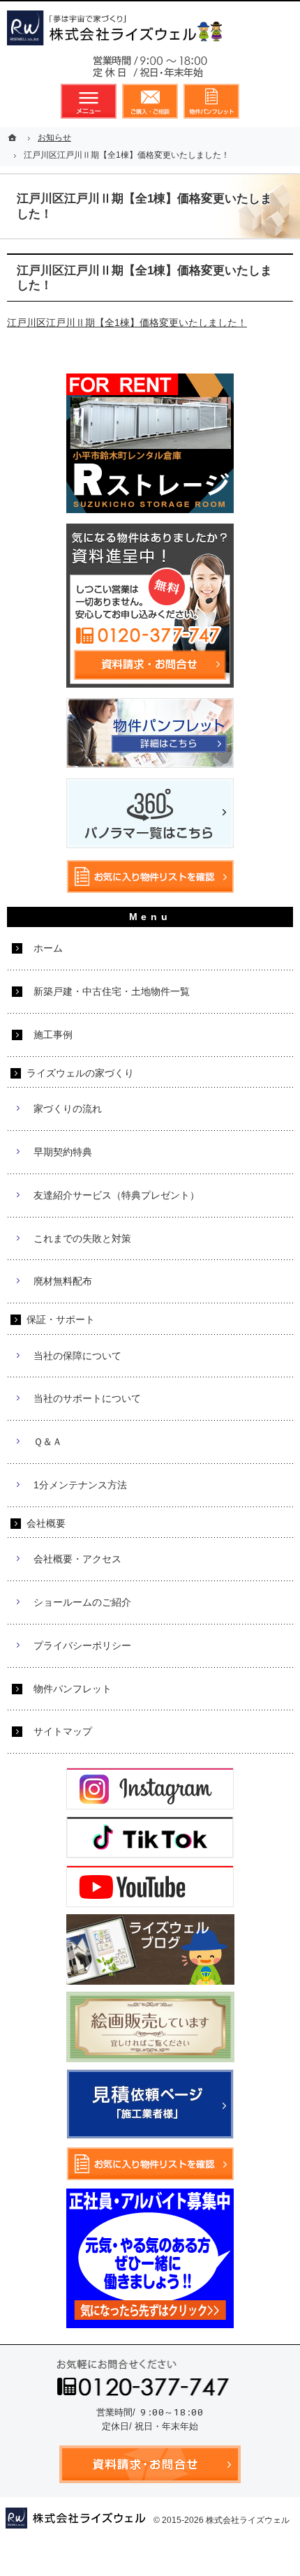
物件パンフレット (73, 1689)
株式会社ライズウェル (248, 2520)
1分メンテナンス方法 (80, 1485)
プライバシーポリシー (82, 1645)
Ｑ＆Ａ (48, 1442)
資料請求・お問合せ (150, 101)
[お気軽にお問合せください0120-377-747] (150, 70)
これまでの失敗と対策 (82, 1238)
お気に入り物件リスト (211, 101)
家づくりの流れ (68, 1109)
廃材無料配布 (63, 1281)
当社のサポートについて (87, 1398)
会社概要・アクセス (77, 1559)
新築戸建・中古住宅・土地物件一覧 (112, 991)
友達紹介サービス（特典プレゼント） (117, 1195)
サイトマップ (63, 1731)
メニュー (89, 101)
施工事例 (53, 1035)
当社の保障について (77, 1356)
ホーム (48, 948)
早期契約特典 (63, 1152)
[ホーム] (14, 138)
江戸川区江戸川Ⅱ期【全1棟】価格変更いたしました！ (127, 323)
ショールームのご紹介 (82, 1602)
